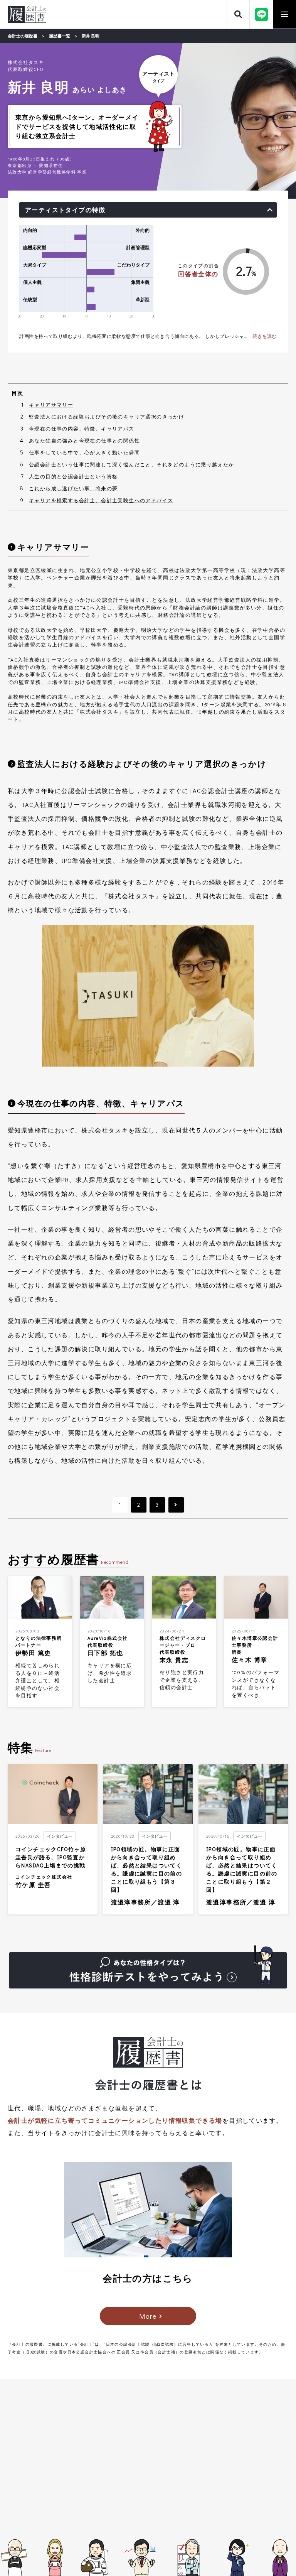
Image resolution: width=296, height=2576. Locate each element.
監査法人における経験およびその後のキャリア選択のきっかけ (107, 416)
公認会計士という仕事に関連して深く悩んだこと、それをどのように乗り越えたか (132, 464)
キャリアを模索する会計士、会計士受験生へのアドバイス (101, 500)
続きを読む (265, 336)
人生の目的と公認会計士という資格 (73, 476)
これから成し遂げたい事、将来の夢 (73, 488)
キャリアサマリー (51, 404)
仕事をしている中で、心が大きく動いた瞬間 (84, 452)
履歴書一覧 (60, 36)
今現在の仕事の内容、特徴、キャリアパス (82, 428)
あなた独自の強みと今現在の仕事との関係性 (84, 440)
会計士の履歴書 (27, 14)
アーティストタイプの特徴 (65, 210)
